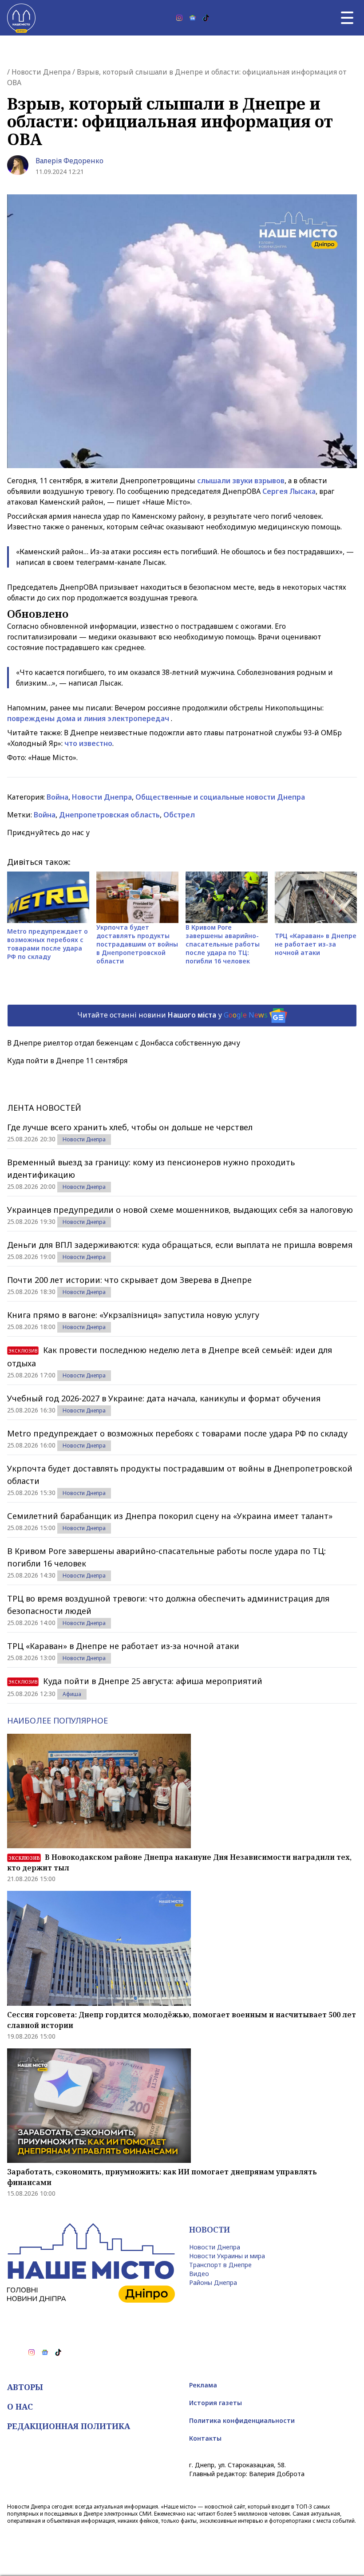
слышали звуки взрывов (241, 481)
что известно (88, 743)
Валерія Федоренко (69, 161)
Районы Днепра (213, 2282)
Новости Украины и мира (227, 2256)
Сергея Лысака (289, 491)
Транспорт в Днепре (220, 2265)
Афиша (72, 1694)
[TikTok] (206, 18)
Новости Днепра (41, 72)
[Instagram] (179, 18)
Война (57, 797)
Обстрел (179, 815)
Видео (199, 2274)
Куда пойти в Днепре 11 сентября (67, 1061)
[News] (193, 18)
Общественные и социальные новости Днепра (220, 797)
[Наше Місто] (21, 18)
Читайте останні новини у (172, 1015)
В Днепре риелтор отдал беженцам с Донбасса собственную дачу (124, 1043)
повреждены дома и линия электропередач (88, 718)
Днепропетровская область (109, 815)
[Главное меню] (347, 18)
